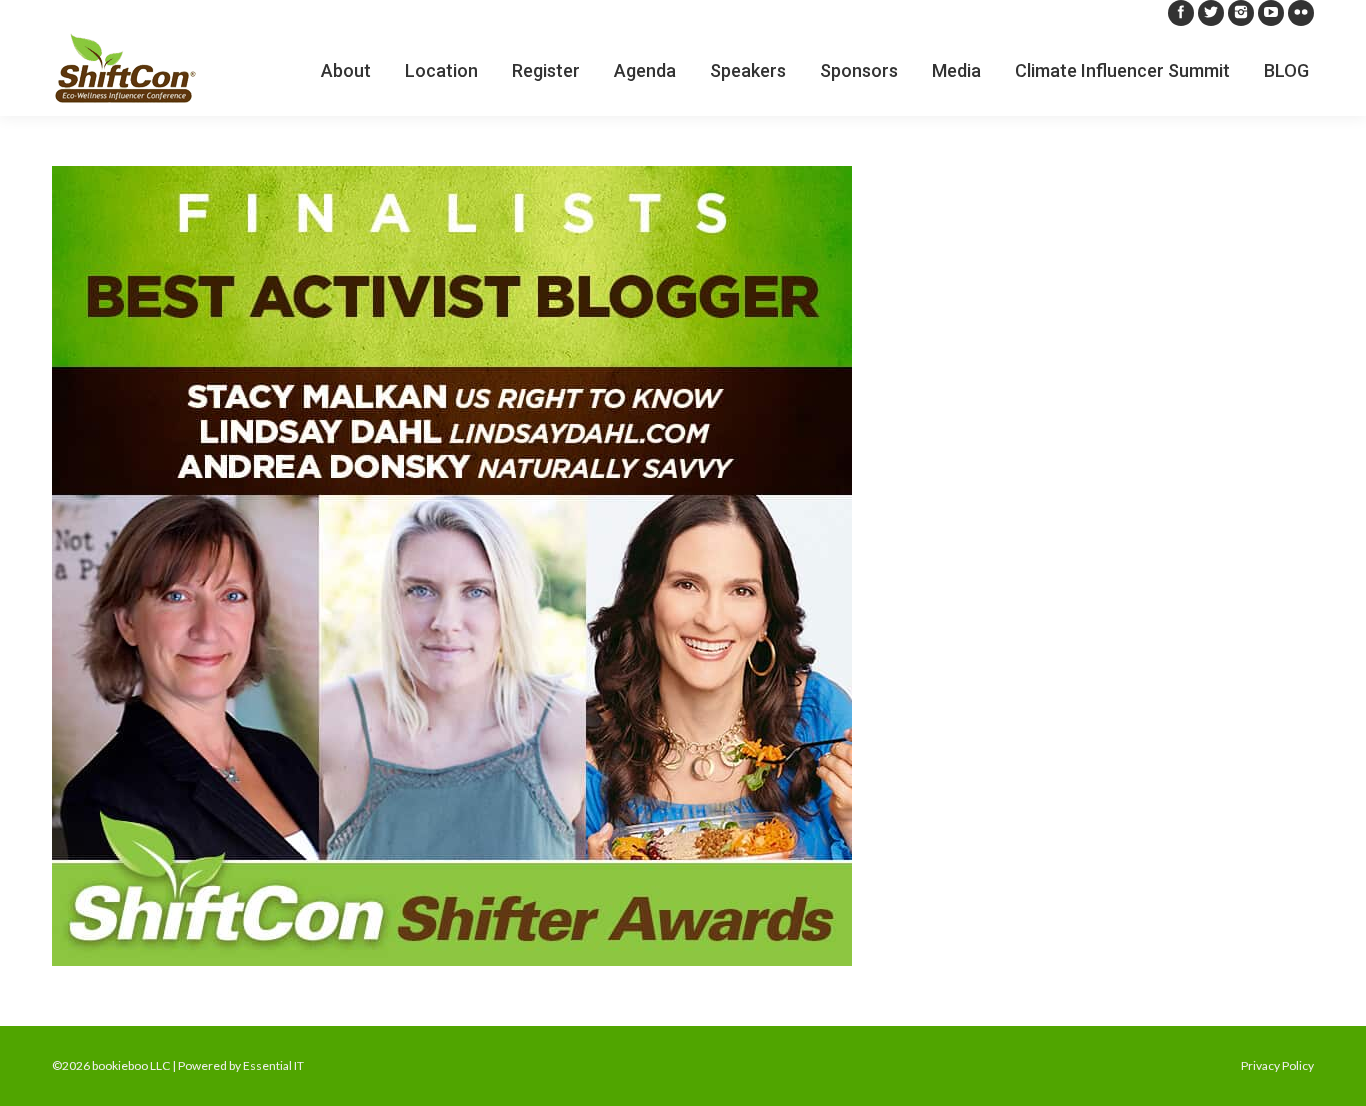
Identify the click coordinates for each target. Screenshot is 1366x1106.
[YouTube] (1271, 13)
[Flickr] (1301, 13)
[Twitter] (1211, 13)
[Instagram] (1241, 13)
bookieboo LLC (131, 1065)
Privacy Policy (1277, 1065)
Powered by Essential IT (241, 1065)
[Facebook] (1181, 13)
